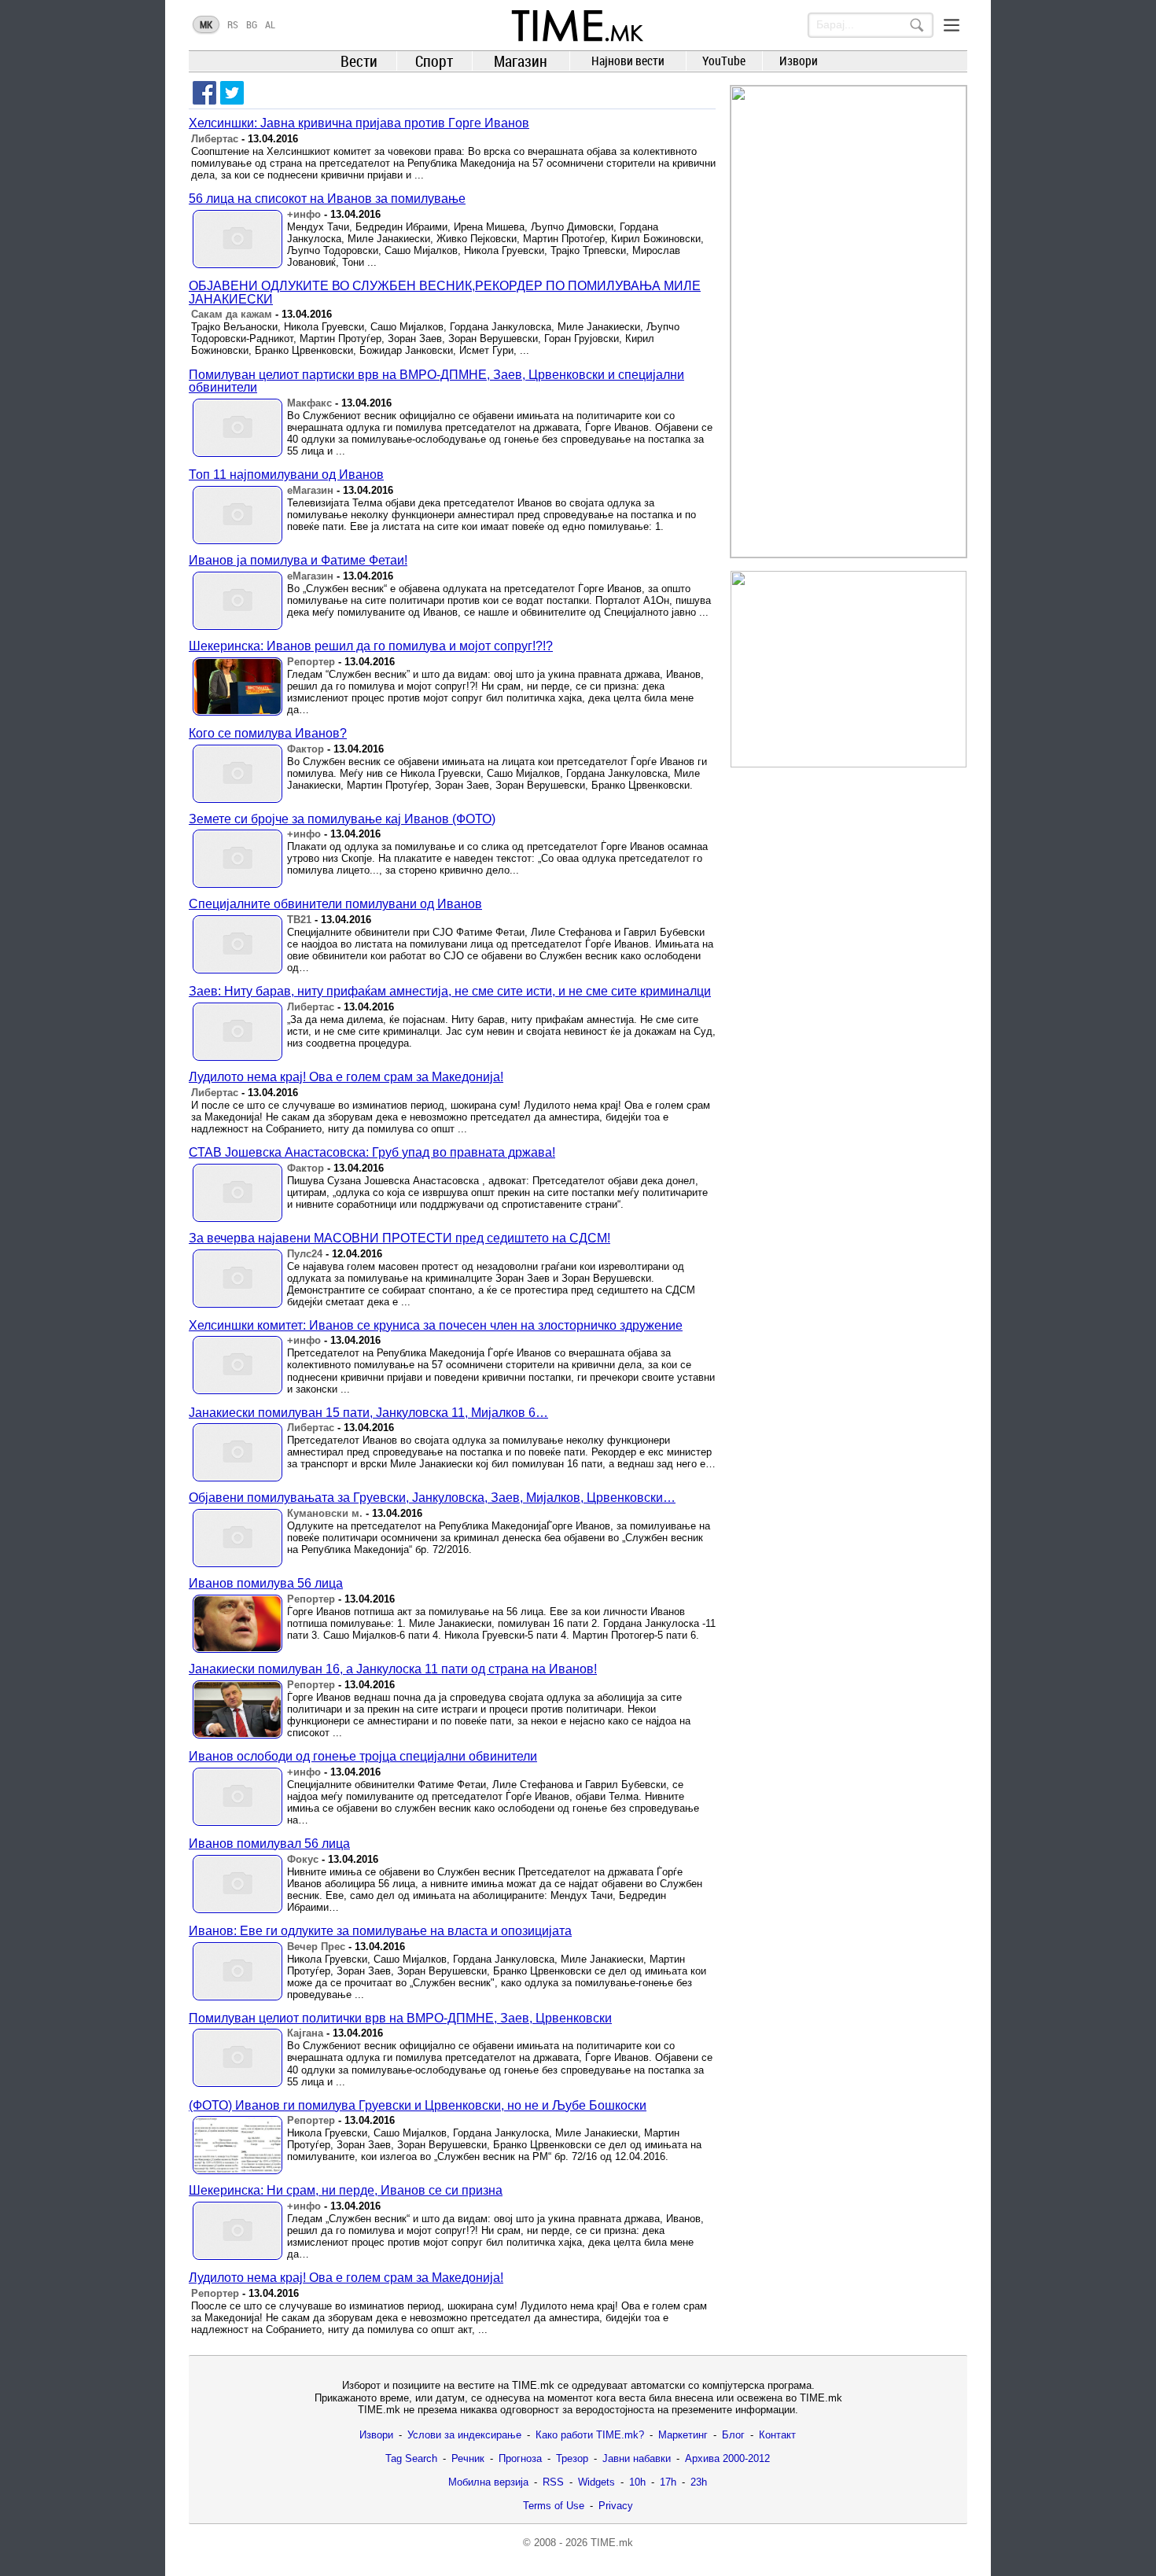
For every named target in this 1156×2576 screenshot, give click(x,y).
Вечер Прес (316, 1947)
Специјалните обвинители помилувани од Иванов (335, 904)
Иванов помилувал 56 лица (269, 1844)
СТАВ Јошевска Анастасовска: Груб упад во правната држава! (372, 1152)
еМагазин (310, 490)
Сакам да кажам (232, 314)
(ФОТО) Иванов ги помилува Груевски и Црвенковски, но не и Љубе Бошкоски (418, 2105)
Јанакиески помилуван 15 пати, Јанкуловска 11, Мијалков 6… (368, 1413)
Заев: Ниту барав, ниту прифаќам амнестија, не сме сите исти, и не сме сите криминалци (450, 991)
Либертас (215, 139)
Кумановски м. (325, 1513)
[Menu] (952, 25)
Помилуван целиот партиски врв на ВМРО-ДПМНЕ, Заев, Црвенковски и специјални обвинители (436, 381)
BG (252, 24)
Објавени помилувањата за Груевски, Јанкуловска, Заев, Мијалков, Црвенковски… (432, 1498)
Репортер (311, 662)
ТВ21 (299, 920)
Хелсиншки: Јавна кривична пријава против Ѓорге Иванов (359, 123)
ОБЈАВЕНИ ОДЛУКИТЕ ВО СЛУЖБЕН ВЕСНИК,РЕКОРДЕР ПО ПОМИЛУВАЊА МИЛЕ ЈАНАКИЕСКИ (445, 293)
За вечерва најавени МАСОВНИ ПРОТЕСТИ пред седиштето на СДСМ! (399, 1238)
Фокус (303, 1859)
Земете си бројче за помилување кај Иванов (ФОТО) (342, 819)
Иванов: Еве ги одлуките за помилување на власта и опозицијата (380, 1931)
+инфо (304, 214)
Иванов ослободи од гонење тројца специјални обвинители (363, 1756)
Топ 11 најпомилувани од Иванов (286, 475)
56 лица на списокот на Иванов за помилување (327, 199)
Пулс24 (305, 1254)
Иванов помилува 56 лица (266, 1583)
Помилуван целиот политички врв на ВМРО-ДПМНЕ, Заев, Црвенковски (400, 2018)
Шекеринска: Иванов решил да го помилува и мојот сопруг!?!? (371, 646)
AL (270, 24)
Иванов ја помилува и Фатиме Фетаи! (298, 560)
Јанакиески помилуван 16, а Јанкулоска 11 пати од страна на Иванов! (393, 1669)
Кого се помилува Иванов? (268, 733)
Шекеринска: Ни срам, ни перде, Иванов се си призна (346, 2190)
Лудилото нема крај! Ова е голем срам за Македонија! (346, 1077)
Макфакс (309, 403)
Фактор (306, 749)
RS (233, 24)
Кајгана (305, 2033)
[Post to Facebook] (204, 93)
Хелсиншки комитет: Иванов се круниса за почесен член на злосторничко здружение (436, 1325)
